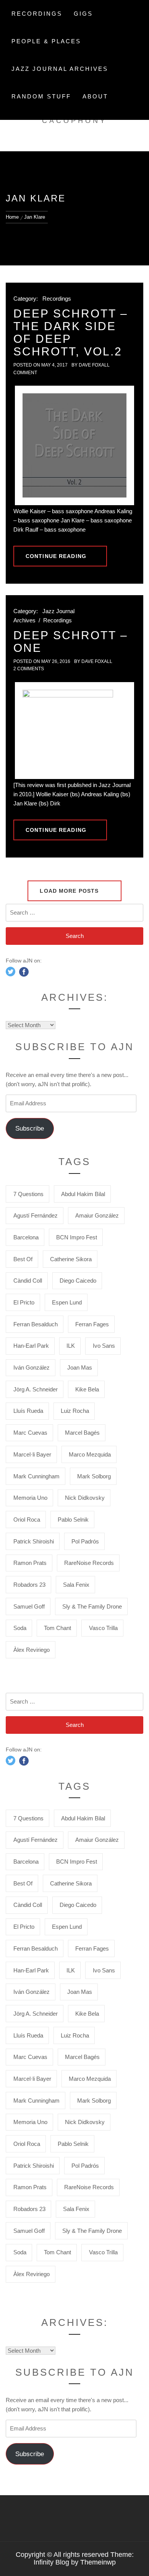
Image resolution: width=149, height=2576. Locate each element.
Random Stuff (41, 96)
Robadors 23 (29, 1585)
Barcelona (26, 1237)
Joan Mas (80, 1367)
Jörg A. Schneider (36, 1389)
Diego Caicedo (78, 1281)
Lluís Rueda (28, 1411)
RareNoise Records (89, 1563)
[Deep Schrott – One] (74, 731)
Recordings (37, 14)
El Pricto (24, 1302)
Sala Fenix (76, 1585)
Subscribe (30, 1128)
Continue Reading (56, 556)
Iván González (32, 1367)
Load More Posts (70, 891)
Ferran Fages (92, 1324)
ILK (71, 1346)
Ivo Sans (104, 1346)
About (95, 96)
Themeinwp (98, 2562)
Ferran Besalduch (36, 1324)
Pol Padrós (85, 1541)
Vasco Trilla (103, 1628)
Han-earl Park (31, 1346)
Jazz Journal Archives (60, 69)
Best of (23, 1259)
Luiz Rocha (75, 1411)
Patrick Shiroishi (34, 1541)
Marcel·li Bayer (32, 1454)
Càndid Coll (28, 1281)
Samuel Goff (29, 1606)
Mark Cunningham (36, 1476)
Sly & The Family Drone (92, 1606)
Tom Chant (57, 1628)
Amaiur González (97, 1215)
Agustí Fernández (36, 1215)
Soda (20, 1628)
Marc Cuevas (30, 1433)
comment (25, 373)
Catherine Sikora (71, 1259)
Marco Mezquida (90, 1454)
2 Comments (29, 669)
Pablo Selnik (73, 1520)
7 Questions (28, 1194)
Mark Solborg (94, 1476)
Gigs (83, 14)
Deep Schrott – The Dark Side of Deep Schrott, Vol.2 (71, 332)
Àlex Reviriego (32, 1650)
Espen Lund (67, 1302)
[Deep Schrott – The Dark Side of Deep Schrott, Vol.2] (74, 445)
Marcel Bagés (82, 1433)
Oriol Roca (27, 1520)
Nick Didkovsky (85, 1498)
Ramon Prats (30, 1563)
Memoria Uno (30, 1498)
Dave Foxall (94, 365)
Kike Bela (87, 1389)
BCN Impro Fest (77, 1237)
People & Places (46, 41)
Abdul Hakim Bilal (83, 1194)
